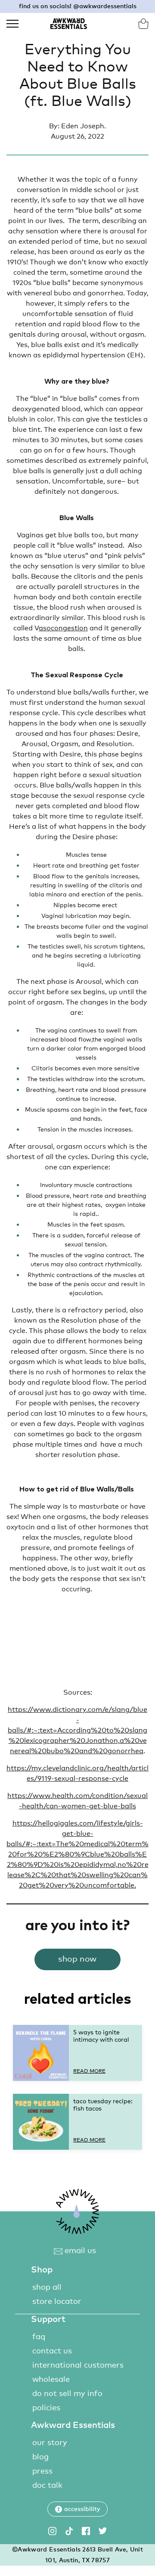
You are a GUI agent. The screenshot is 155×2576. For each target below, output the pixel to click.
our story (50, 2443)
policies (46, 2408)
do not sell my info (67, 2394)
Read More (89, 2071)
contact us (52, 2351)
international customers (78, 2365)
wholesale (51, 2380)
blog (40, 2457)
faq (39, 2337)
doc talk (47, 2486)
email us (79, 2251)
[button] (77, 2509)
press (42, 2471)
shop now (77, 1959)
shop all (47, 2288)
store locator (57, 2302)
